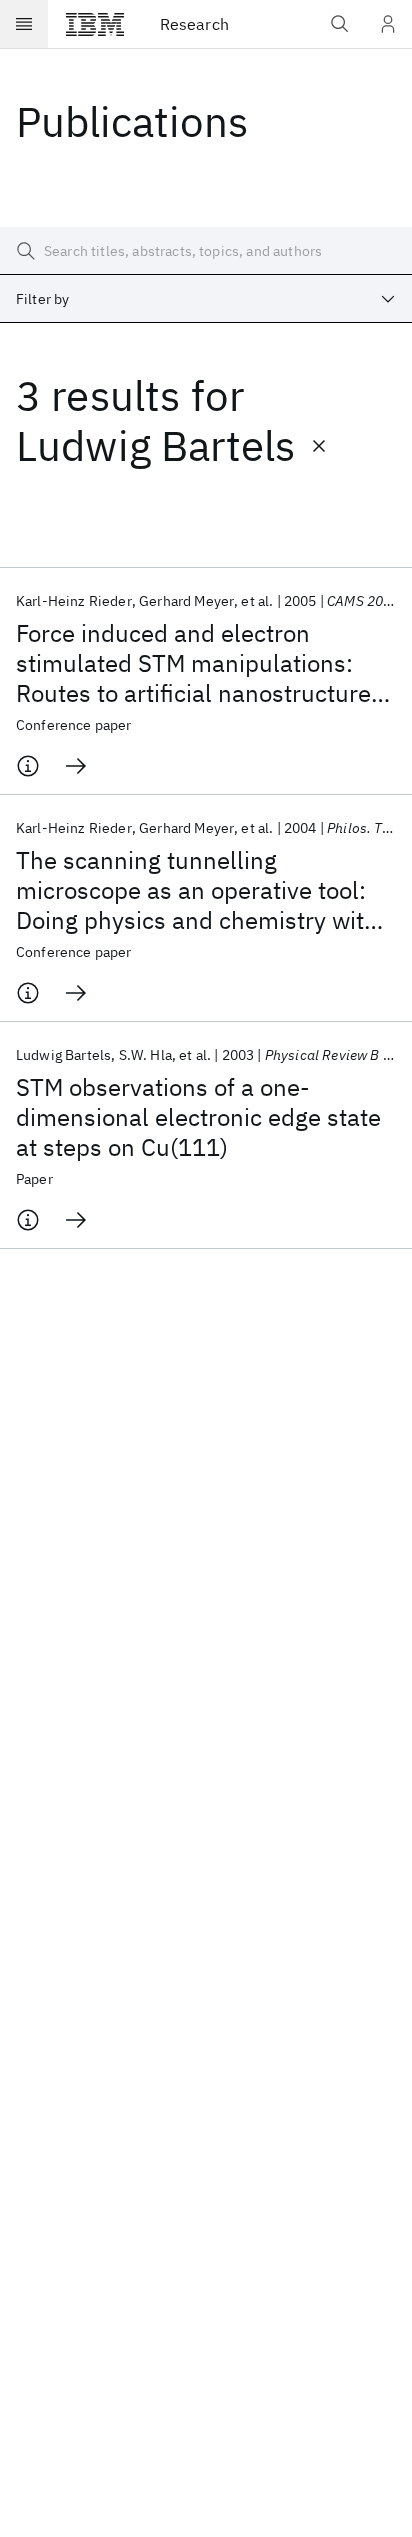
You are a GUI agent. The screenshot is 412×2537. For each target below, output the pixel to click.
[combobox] (206, 299)
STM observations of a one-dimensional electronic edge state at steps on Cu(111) (198, 1117)
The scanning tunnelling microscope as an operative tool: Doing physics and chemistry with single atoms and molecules (197, 890)
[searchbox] (206, 251)
